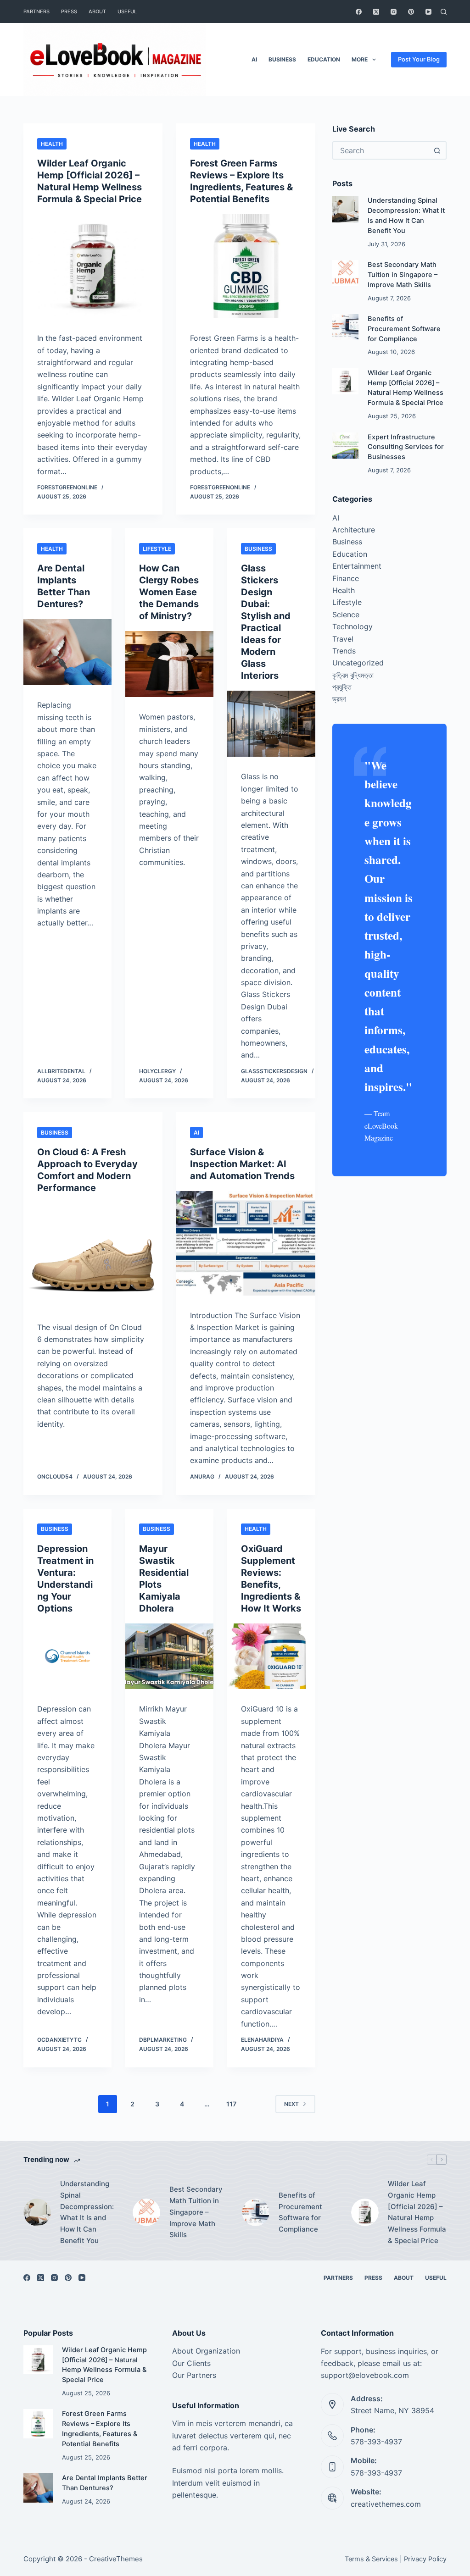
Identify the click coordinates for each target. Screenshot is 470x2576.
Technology (352, 626)
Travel (343, 639)
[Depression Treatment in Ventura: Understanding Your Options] (67, 1656)
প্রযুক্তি (342, 687)
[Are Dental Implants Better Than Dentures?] (67, 652)
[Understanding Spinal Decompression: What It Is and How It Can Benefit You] (345, 209)
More (360, 59)
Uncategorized (358, 663)
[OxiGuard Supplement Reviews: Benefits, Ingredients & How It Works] (271, 1656)
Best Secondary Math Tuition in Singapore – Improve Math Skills (403, 275)
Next (291, 2104)
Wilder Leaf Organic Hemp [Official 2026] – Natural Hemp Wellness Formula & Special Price (417, 2212)
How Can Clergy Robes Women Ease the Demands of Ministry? (169, 592)
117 (231, 2104)
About (97, 11)
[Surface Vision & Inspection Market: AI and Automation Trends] (246, 1243)
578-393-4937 (376, 2442)
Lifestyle (157, 549)
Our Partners (194, 2375)
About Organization (206, 2351)
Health (52, 144)
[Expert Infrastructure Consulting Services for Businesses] (345, 446)
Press (69, 11)
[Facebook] (359, 12)
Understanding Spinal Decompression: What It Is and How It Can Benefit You (87, 2212)
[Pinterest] (411, 12)
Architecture (354, 530)
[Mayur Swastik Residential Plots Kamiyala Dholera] (169, 1656)
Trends (344, 651)
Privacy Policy (425, 2559)
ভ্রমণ (339, 699)
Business (282, 59)
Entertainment (357, 566)
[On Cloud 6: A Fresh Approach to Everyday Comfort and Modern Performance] (93, 1255)
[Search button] (437, 150)
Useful (127, 11)
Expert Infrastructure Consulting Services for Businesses (406, 447)
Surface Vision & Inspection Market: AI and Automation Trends (242, 1164)
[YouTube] (428, 12)
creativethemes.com (386, 2504)
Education (324, 59)
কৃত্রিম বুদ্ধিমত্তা (353, 675)
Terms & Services (371, 2559)
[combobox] (381, 150)
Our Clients (191, 2363)
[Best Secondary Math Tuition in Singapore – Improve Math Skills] (345, 273)
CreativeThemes (116, 2559)
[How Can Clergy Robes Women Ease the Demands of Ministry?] (169, 664)
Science (346, 615)
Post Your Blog (419, 59)
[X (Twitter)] (376, 12)
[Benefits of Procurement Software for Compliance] (345, 327)
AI (254, 59)
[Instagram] (394, 12)
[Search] (444, 12)
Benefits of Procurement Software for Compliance (404, 329)
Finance (346, 578)
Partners (36, 11)
